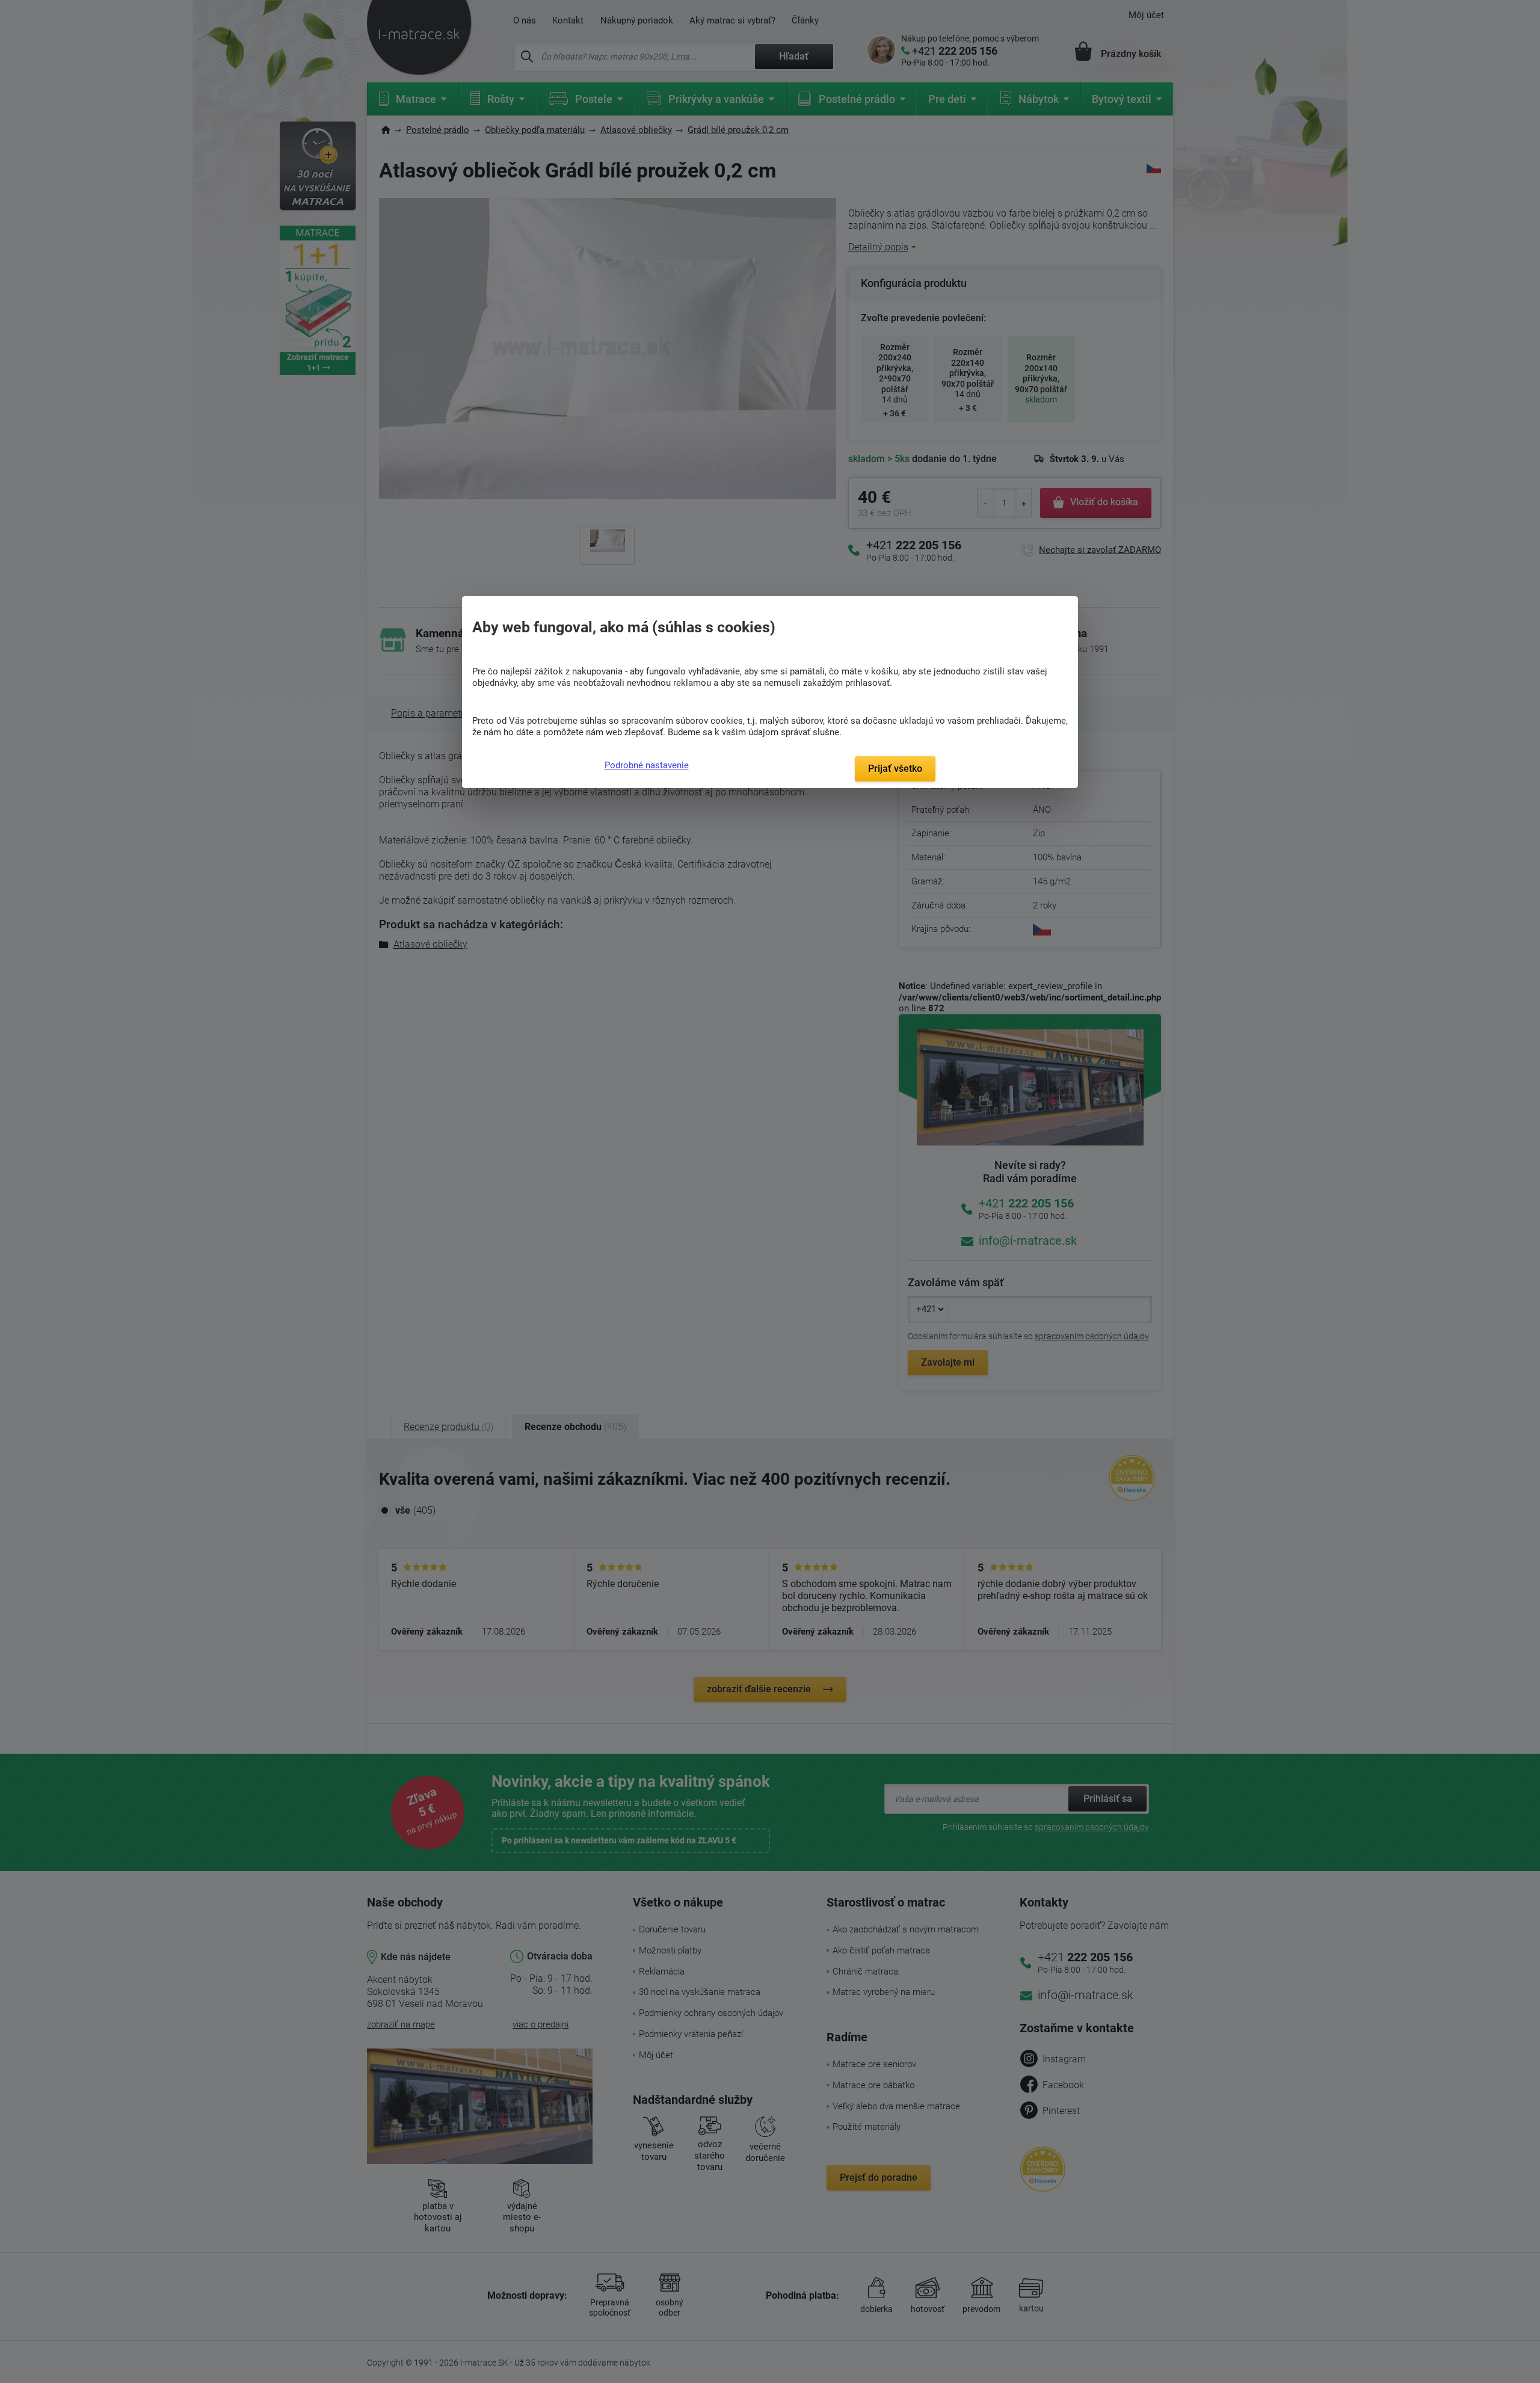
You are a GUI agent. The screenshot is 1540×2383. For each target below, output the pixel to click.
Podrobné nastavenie (647, 765)
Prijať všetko (895, 769)
